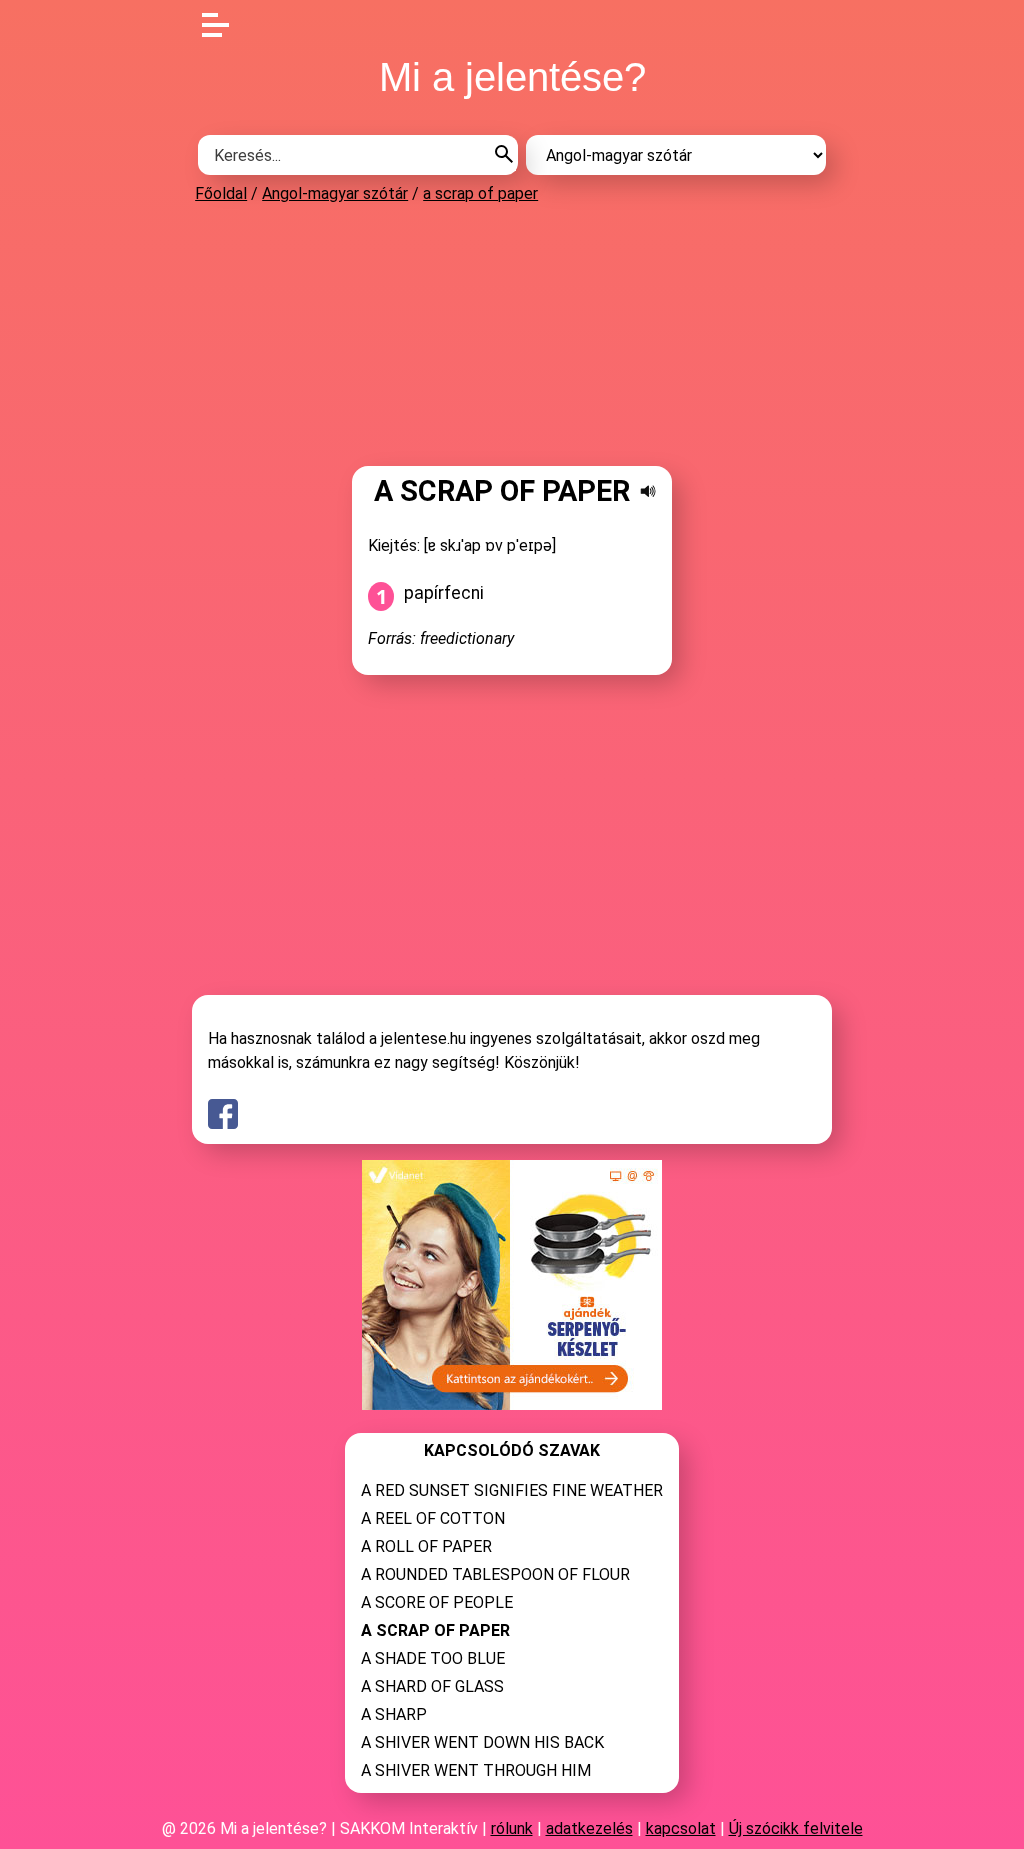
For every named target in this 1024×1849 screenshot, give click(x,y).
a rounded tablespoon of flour (495, 1574)
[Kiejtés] (648, 491)
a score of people (437, 1602)
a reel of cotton (433, 1518)
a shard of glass (432, 1686)
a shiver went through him (476, 1770)
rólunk (512, 1828)
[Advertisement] (512, 334)
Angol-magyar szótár (335, 193)
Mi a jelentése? (512, 77)
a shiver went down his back (482, 1742)
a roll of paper (426, 1546)
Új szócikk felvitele (796, 1828)
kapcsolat (681, 1828)
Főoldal (221, 193)
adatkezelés (589, 1828)
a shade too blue (433, 1658)
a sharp (394, 1714)
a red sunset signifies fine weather (512, 1490)
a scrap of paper (480, 193)
